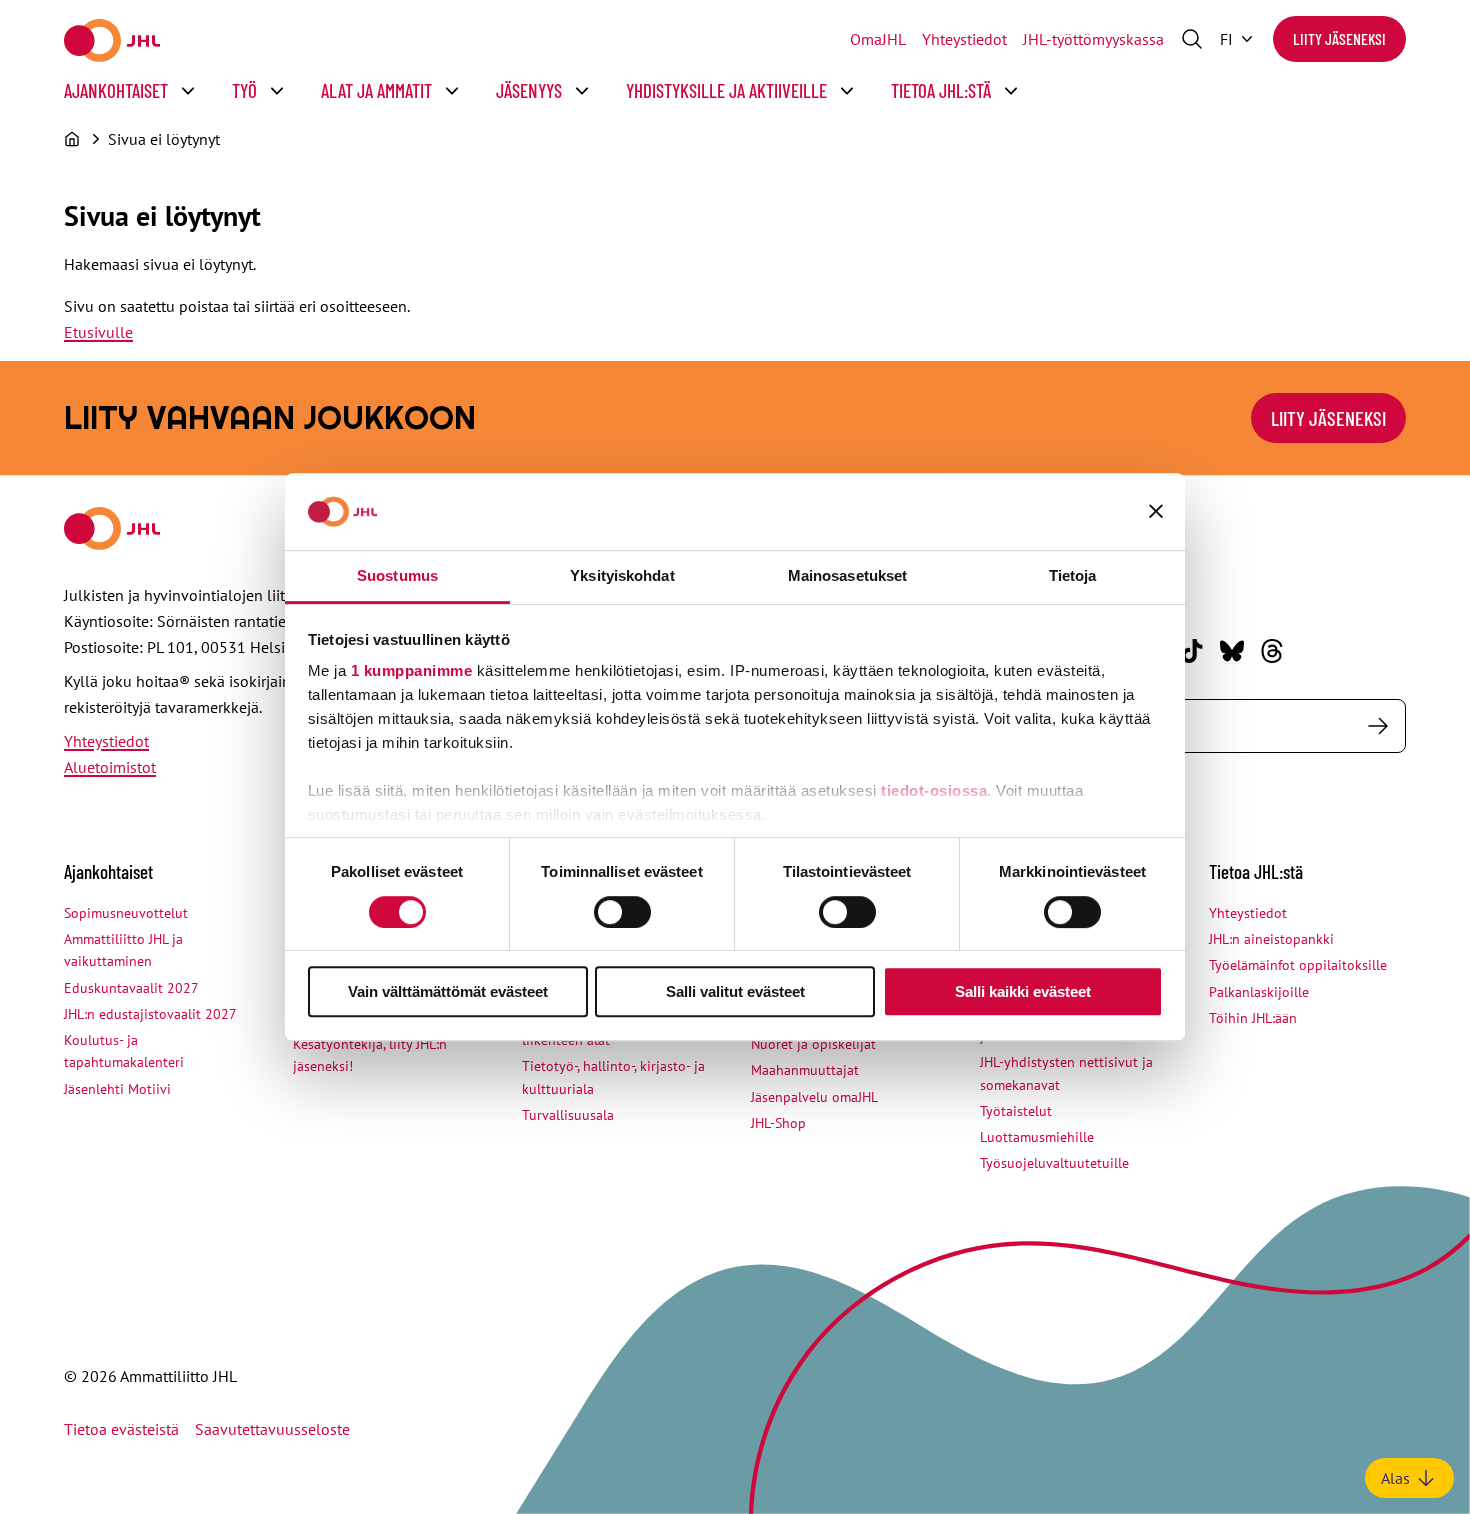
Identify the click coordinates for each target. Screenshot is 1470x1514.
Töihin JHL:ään (1253, 1018)
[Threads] (1272, 651)
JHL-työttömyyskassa (1093, 39)
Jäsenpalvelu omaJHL (814, 1097)
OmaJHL (878, 39)
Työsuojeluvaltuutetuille (1054, 1163)
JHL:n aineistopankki (1271, 939)
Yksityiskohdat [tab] (622, 575)
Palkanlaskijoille (1259, 992)
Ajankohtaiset (116, 90)
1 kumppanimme (412, 671)
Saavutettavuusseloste (272, 1429)
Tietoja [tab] (1073, 575)
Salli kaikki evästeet (1023, 991)
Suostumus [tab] (397, 575)
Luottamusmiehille (1037, 1137)
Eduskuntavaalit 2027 (131, 988)
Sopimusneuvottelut (126, 913)
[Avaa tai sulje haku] (1192, 39)
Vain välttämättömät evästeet (448, 991)
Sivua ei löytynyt (164, 139)
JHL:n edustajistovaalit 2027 (150, 1014)
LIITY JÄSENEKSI (1328, 418)
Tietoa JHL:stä (941, 90)
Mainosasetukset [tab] (848, 575)
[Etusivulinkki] (112, 40)
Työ (244, 90)
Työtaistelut (1016, 1111)
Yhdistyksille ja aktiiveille (726, 90)
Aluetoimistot (110, 767)
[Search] (1378, 726)
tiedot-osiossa (934, 791)
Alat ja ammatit (376, 90)
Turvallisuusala (568, 1115)
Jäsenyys (529, 90)
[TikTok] (1192, 651)
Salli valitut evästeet (735, 991)
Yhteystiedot (964, 39)
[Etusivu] (72, 139)
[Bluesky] (1232, 651)
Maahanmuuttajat (805, 1070)
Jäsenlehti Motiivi (117, 1089)
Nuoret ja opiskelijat (813, 1044)
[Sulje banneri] (1156, 512)
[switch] (622, 912)
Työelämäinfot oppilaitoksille (1298, 965)
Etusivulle (98, 332)
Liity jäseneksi (1339, 38)
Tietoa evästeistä (121, 1429)
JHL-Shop (778, 1123)
